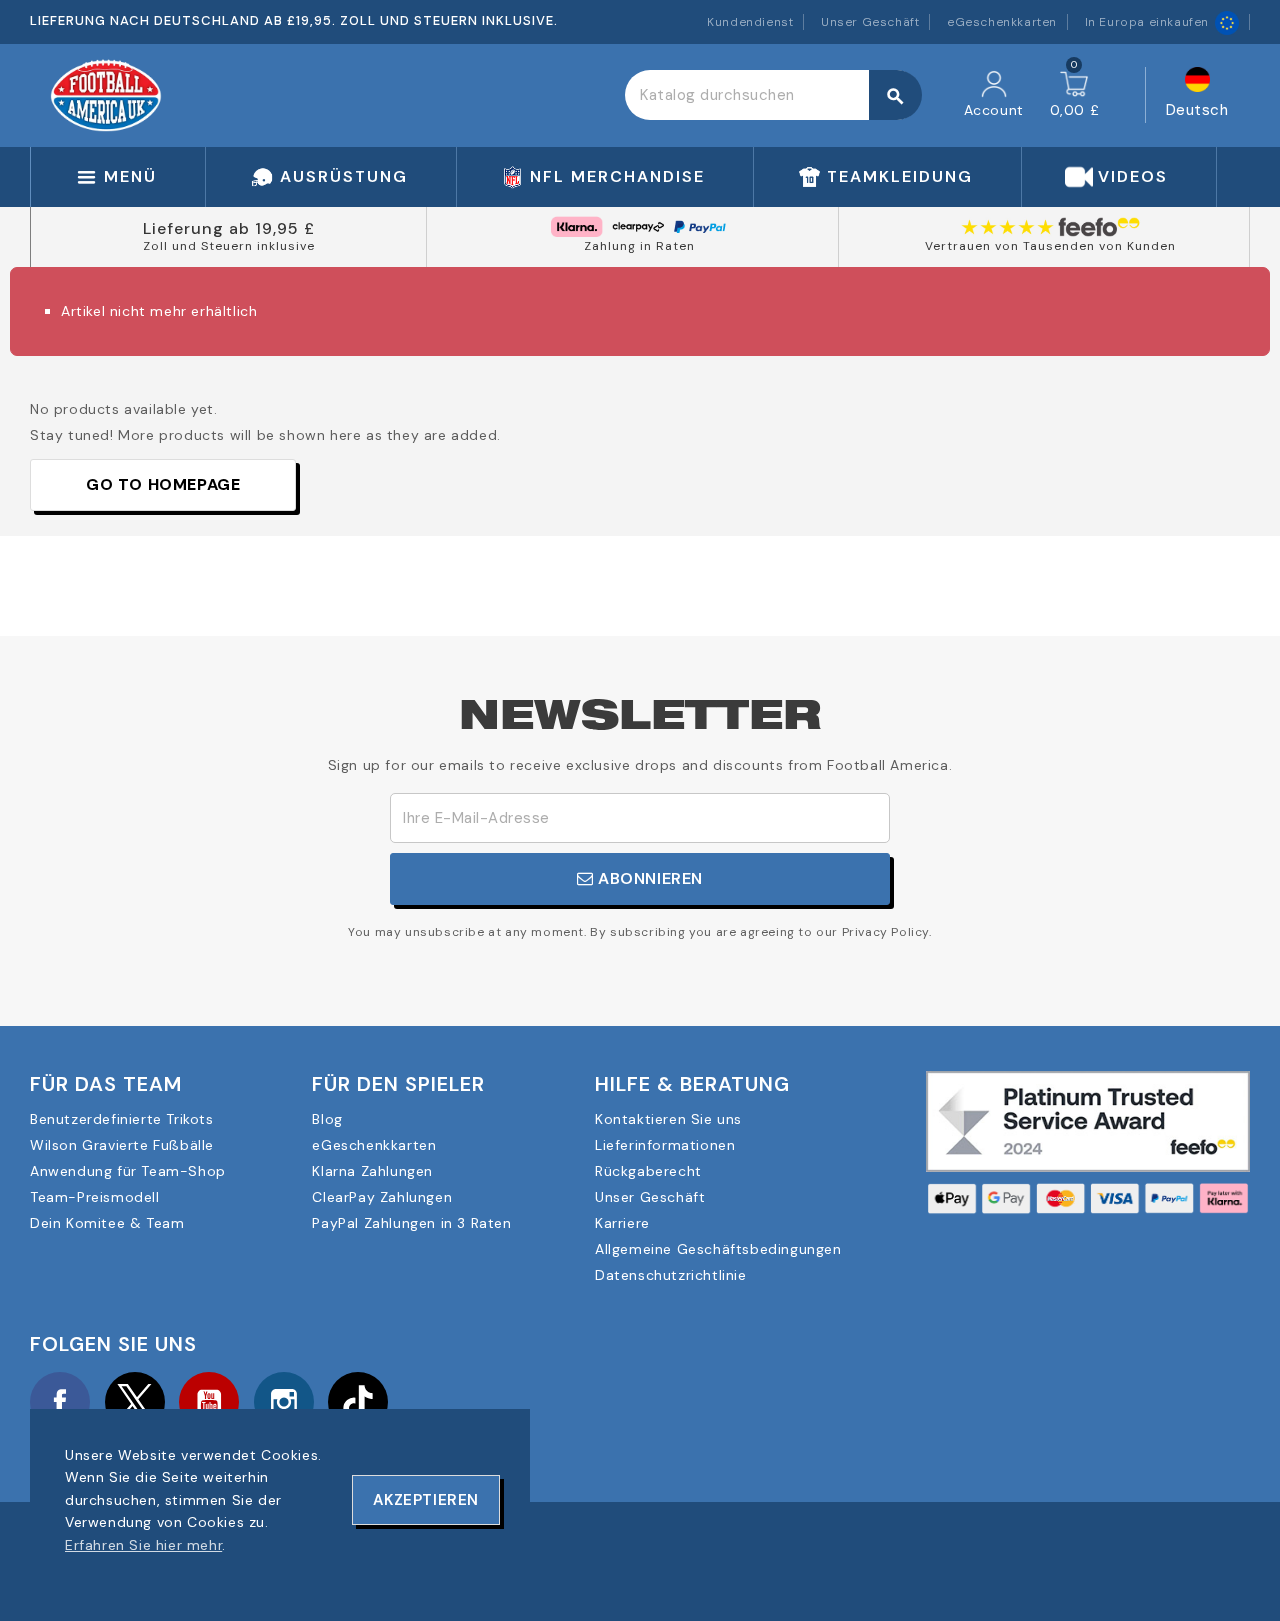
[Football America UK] (106, 94)
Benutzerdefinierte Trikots (122, 1119)
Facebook (60, 1402)
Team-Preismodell (95, 1197)
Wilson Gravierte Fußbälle (122, 1145)
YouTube (209, 1402)
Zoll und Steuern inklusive (229, 246)
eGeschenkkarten (1002, 22)
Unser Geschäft (870, 22)
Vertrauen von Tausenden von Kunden (1050, 246)
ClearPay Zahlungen (382, 1197)
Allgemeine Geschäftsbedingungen (718, 1249)
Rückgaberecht (648, 1171)
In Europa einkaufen (1147, 22)
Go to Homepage (163, 484)
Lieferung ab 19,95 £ (229, 228)
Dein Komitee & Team (107, 1223)
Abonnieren (649, 878)
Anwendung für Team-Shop (128, 1171)
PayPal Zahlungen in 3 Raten (411, 1223)
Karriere (622, 1223)
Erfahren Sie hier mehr (143, 1545)
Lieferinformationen (665, 1145)
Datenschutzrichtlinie (671, 1275)
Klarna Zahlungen (372, 1171)
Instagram (284, 1402)
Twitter (135, 1402)
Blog (327, 1119)
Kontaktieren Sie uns (668, 1119)
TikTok (358, 1402)
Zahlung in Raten (639, 246)
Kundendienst (750, 22)
